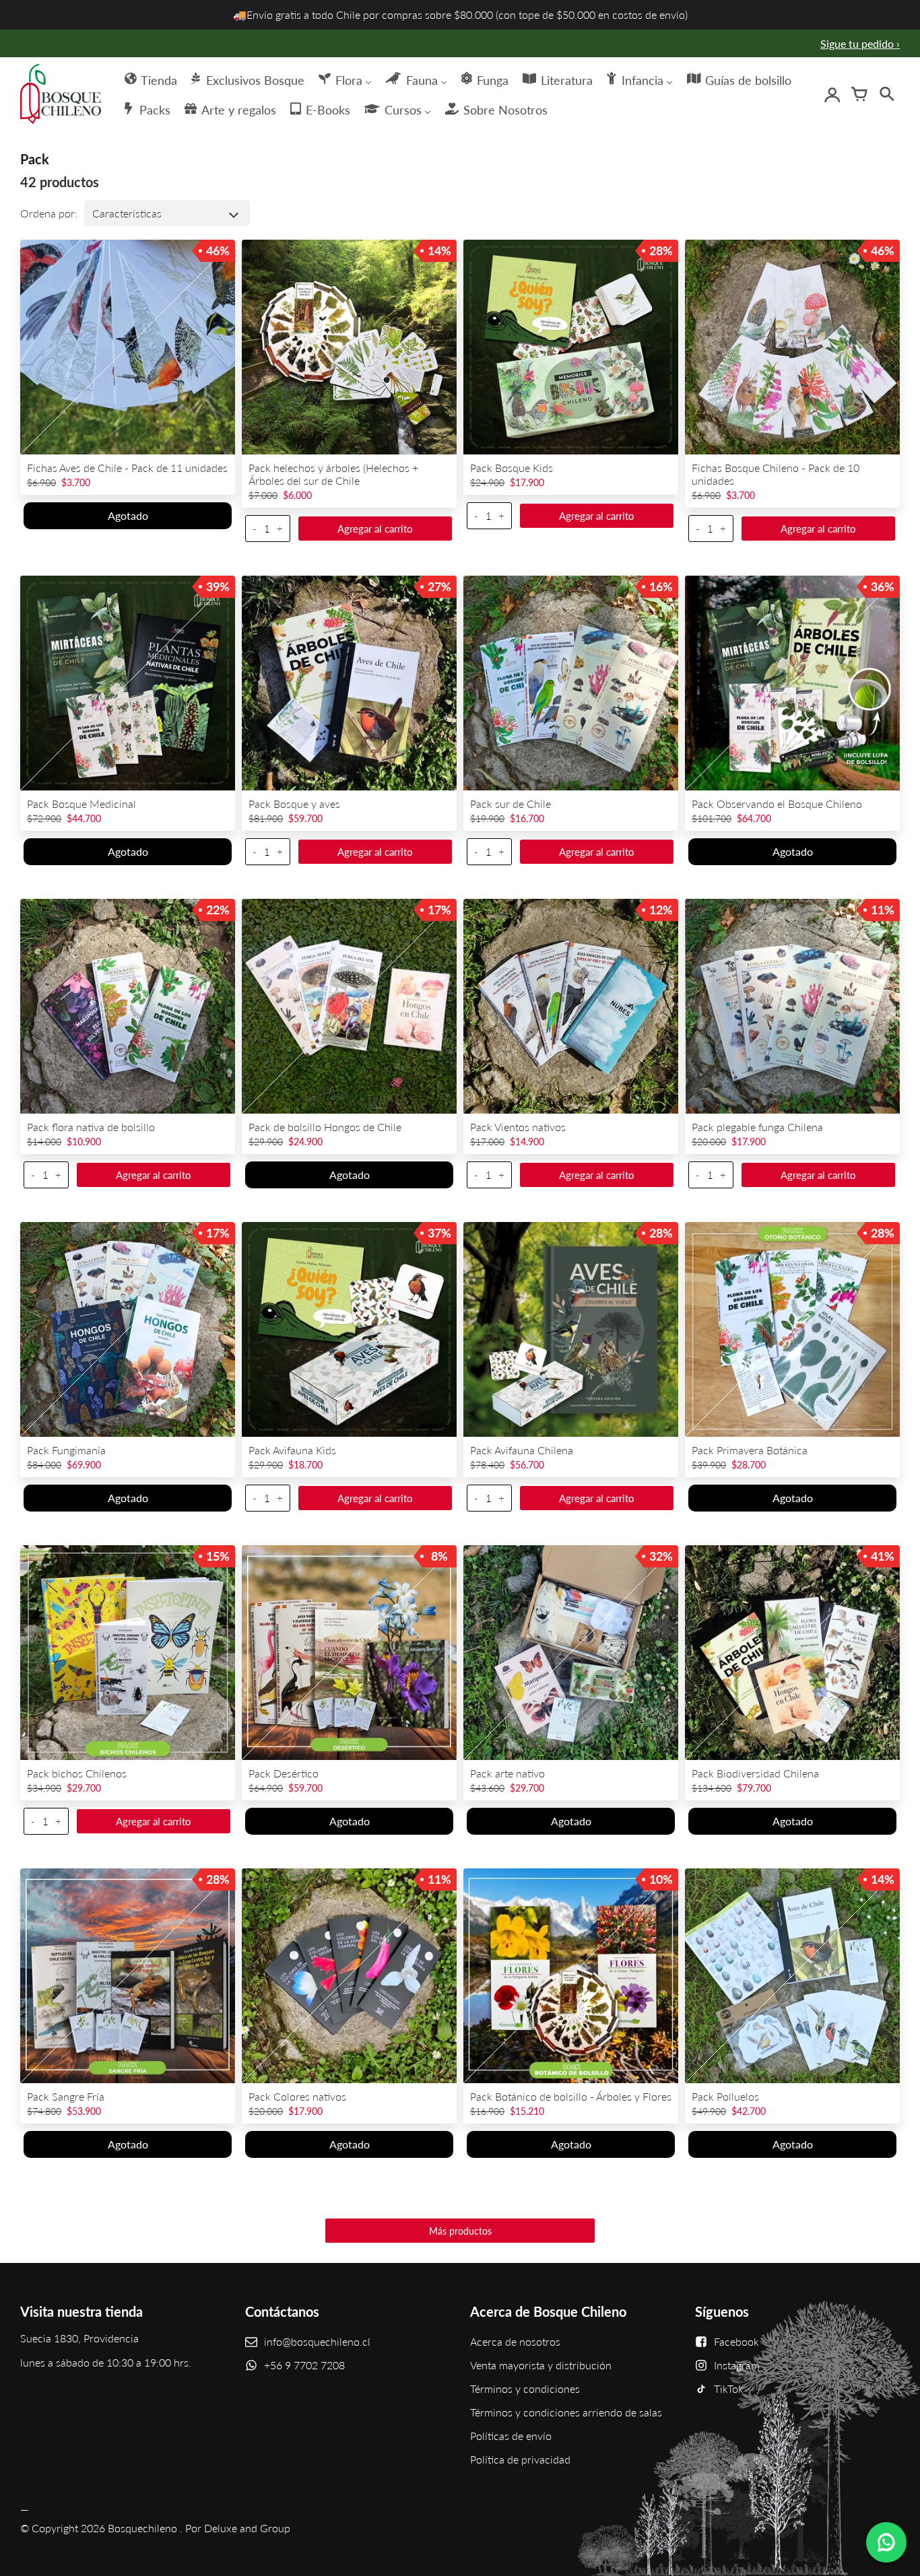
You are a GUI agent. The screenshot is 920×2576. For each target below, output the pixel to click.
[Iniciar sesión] (832, 94)
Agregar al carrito (375, 529)
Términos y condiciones (525, 2388)
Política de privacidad (520, 2459)
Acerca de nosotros (515, 2341)
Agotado (128, 515)
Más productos (460, 2231)
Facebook (736, 2341)
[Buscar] (886, 94)
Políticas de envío (511, 2436)
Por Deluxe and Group (238, 2528)
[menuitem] (150, 79)
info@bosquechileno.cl (317, 2341)
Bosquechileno (142, 2528)
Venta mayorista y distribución (541, 2365)
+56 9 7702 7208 (304, 2365)
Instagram (737, 2365)
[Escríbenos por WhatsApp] (886, 2542)
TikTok (729, 2388)
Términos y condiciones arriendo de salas (566, 2412)
